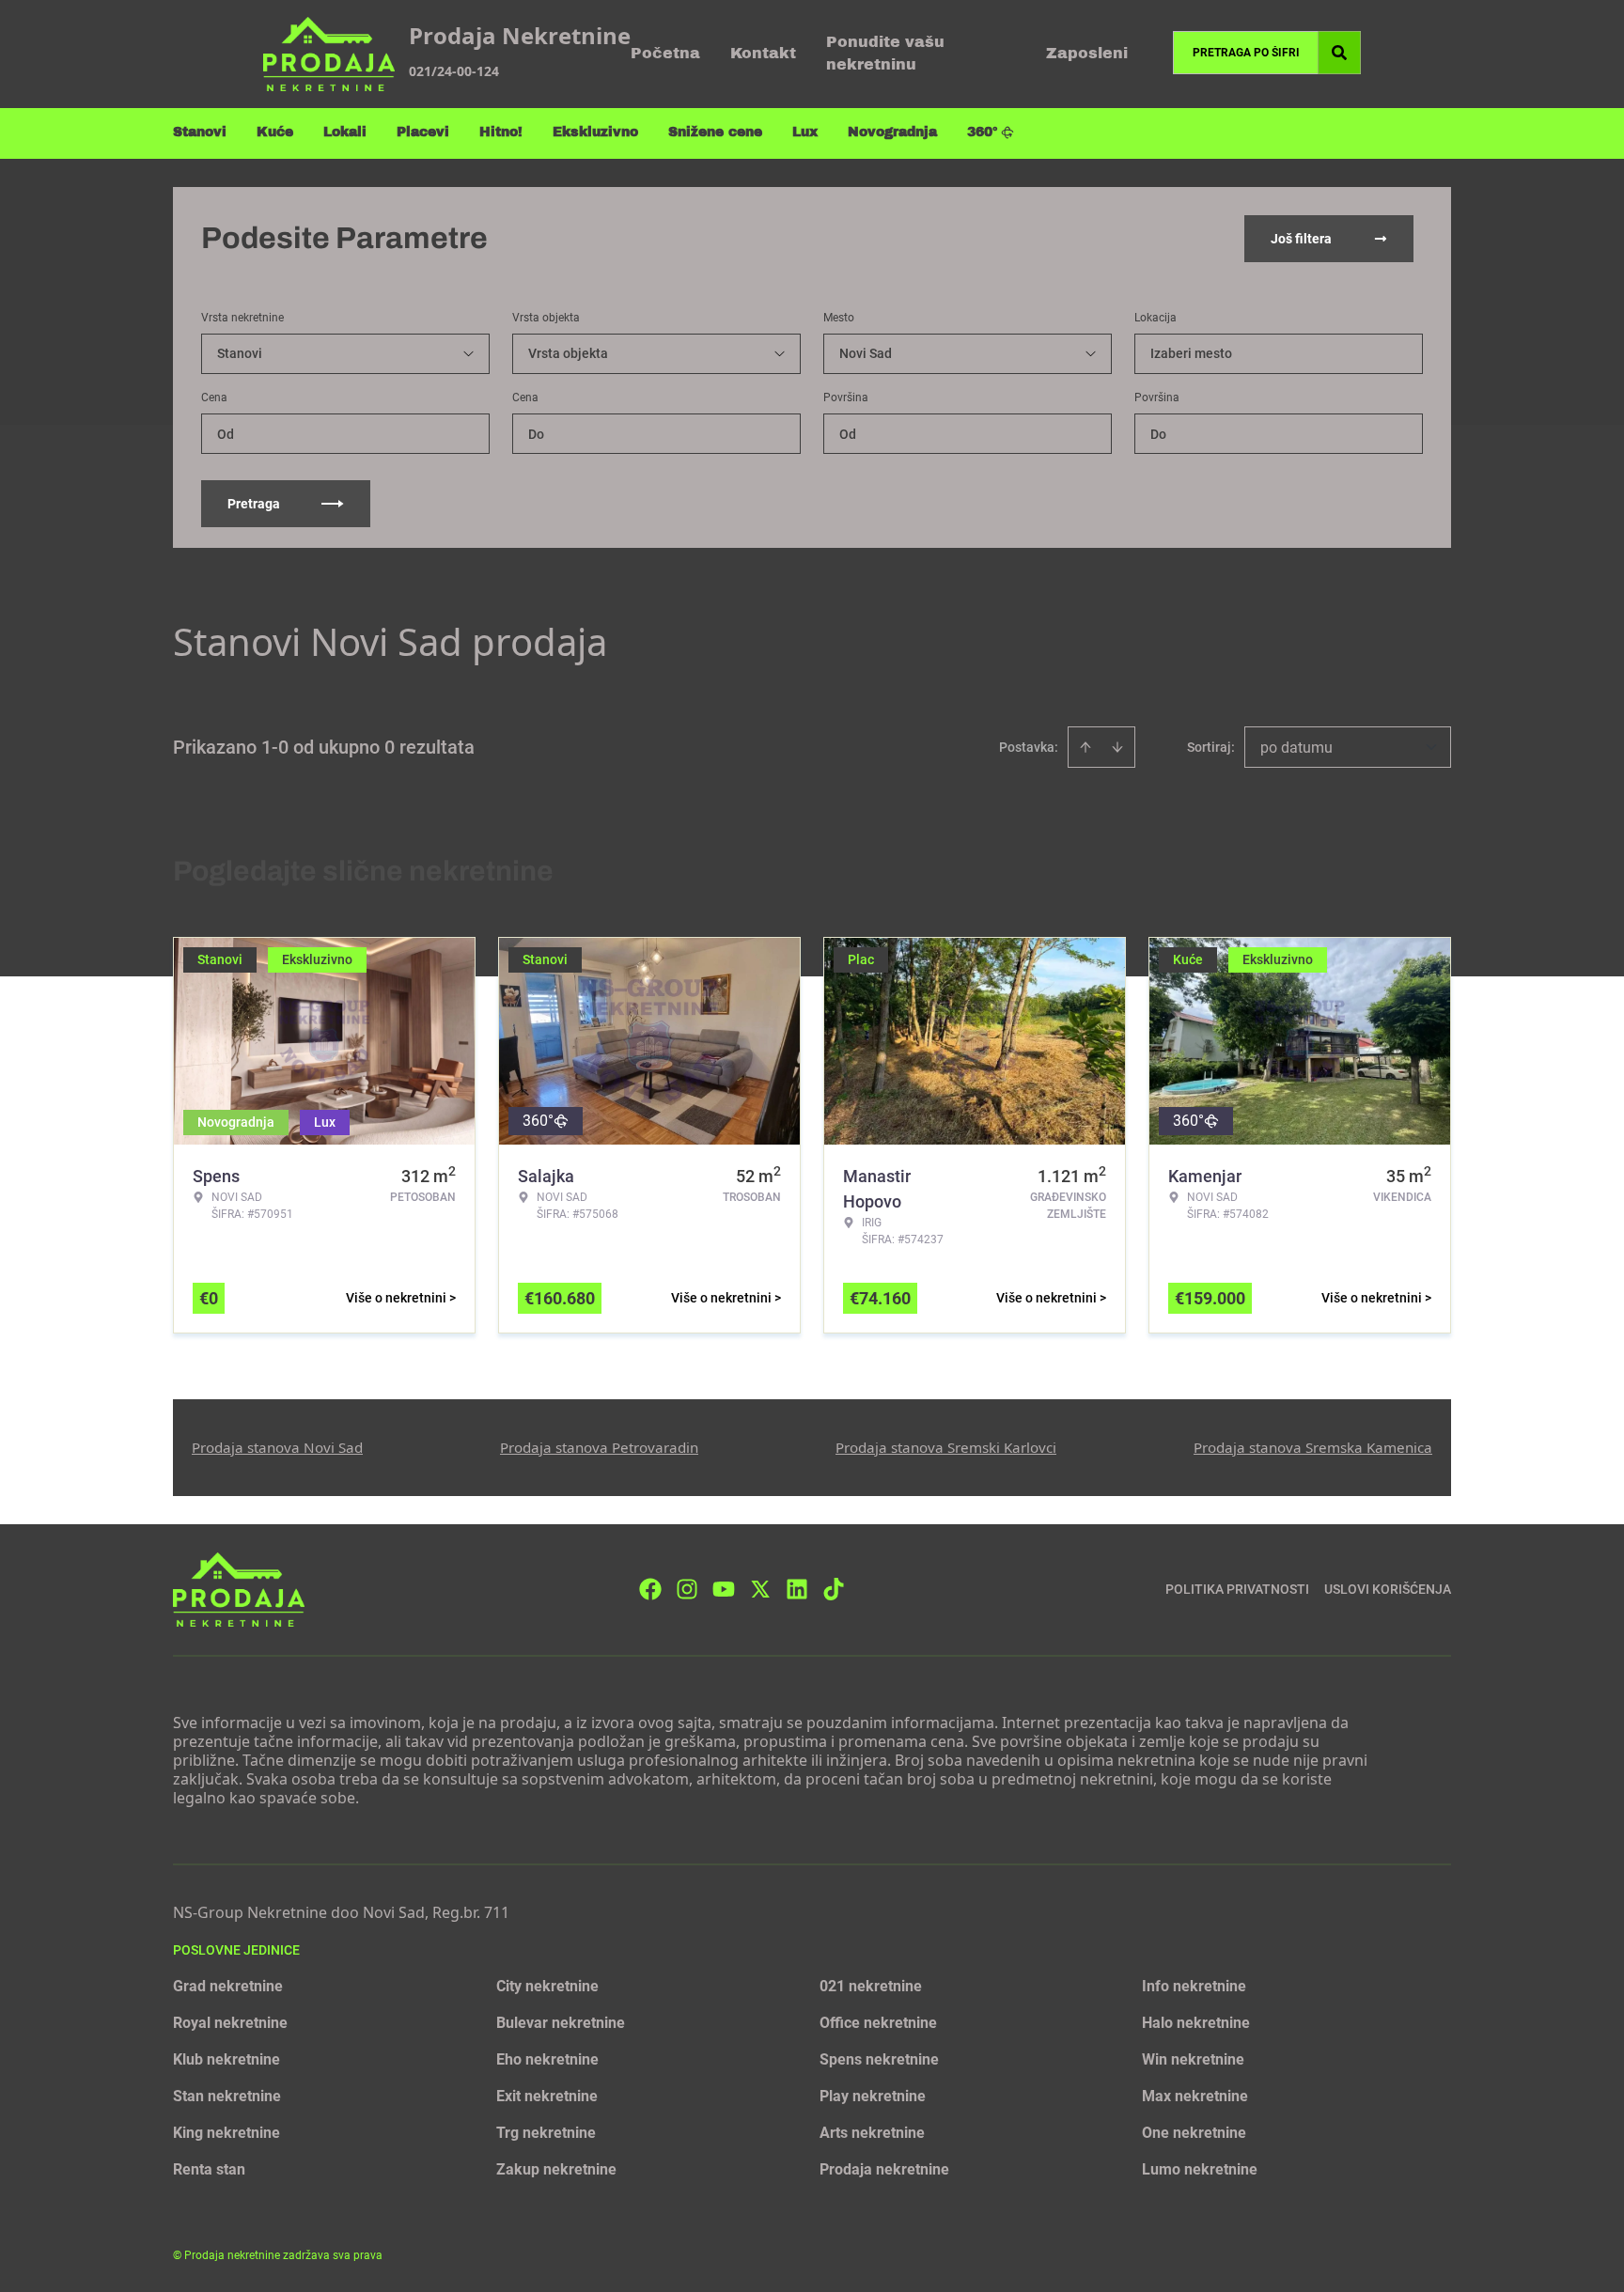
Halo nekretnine (1196, 2023)
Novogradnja (892, 132)
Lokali (345, 132)
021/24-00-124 (454, 71)
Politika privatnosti (1237, 1589)
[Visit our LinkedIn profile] (797, 1589)
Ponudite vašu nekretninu (885, 53)
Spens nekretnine (879, 2059)
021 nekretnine (871, 1986)
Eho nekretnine (547, 2059)
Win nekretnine (1193, 2059)
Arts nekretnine (872, 2133)
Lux (805, 132)
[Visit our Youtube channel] (724, 1589)
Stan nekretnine (227, 2096)
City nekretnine (547, 1986)
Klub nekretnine (226, 2059)
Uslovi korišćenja (1388, 1589)
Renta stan (209, 2169)
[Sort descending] (1117, 747)
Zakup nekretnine (556, 2169)
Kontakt (763, 53)
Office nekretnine (878, 2023)
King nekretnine (226, 2133)
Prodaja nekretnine (884, 2169)
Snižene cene (715, 132)
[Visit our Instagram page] (687, 1589)
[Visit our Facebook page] (650, 1589)
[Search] (1339, 53)
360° (983, 132)
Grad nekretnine (228, 1986)
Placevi (423, 132)
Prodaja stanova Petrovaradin (599, 1447)
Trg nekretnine (546, 2133)
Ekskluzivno (595, 132)
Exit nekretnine (547, 2096)
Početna (665, 53)
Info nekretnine (1194, 1986)
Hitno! (501, 132)
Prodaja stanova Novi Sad (277, 1447)
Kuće (275, 132)
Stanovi (200, 132)
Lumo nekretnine (1200, 2169)
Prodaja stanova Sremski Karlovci (946, 1447)
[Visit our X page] (760, 1589)
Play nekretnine (873, 2096)
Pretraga (254, 504)
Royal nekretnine (230, 2023)
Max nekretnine (1195, 2096)
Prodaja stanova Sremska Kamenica (1313, 1447)
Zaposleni (1087, 53)
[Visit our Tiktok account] (834, 1589)
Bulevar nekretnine (561, 2023)
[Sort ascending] (1085, 747)
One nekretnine (1194, 2133)
